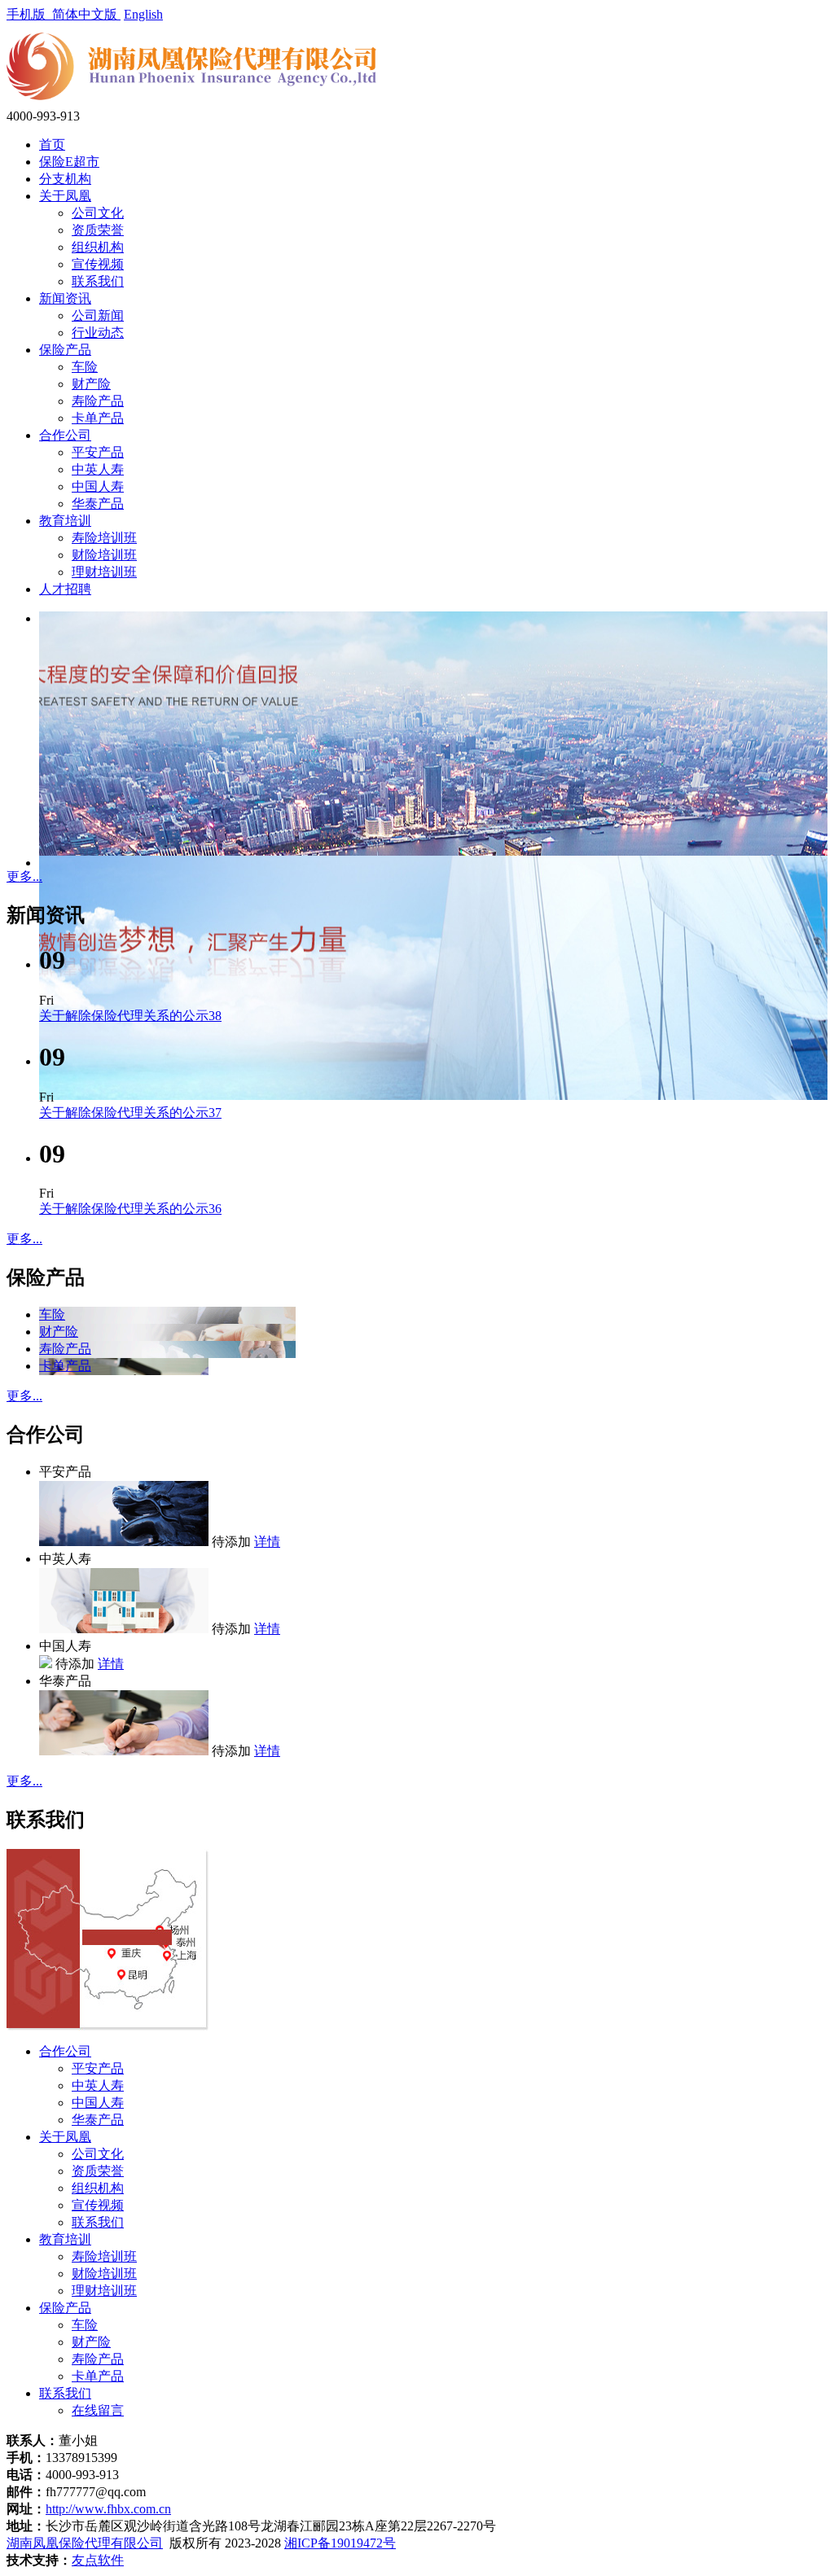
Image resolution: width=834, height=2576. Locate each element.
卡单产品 (98, 418)
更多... (24, 876)
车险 (85, 367)
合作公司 (65, 435)
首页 (52, 145)
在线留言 (98, 2410)
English (143, 14)
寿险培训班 (104, 538)
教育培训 (65, 521)
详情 (267, 1542)
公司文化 (98, 213)
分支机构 (65, 179)
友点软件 (98, 2560)
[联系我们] (108, 2026)
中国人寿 (98, 486)
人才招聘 (65, 589)
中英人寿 (98, 469)
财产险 (91, 384)
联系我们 (98, 281)
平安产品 (98, 452)
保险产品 (65, 350)
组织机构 (98, 247)
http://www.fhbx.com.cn (108, 2509)
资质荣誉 (98, 230)
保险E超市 (69, 162)
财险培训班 (104, 555)
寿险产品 (98, 401)
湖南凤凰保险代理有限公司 (85, 2543)
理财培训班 (104, 572)
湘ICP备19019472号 (340, 2543)
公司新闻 (98, 315)
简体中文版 (86, 14)
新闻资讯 (65, 298)
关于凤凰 (65, 196)
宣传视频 (98, 264)
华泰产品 (98, 504)
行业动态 (98, 333)
